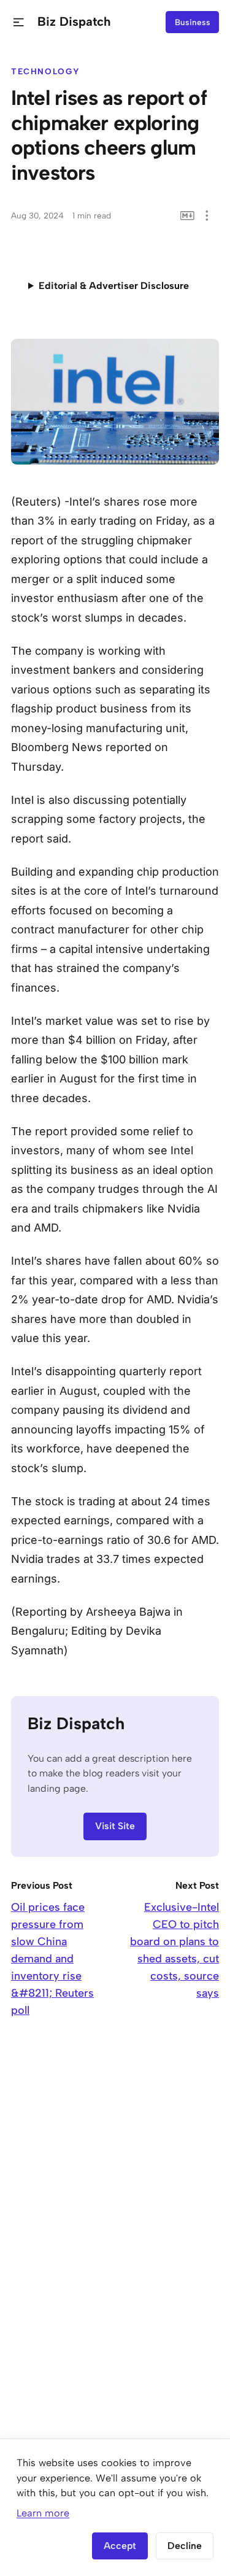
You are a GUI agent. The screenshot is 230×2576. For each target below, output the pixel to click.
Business (193, 22)
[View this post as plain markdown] (187, 216)
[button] (19, 22)
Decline (185, 2546)
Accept (120, 2546)
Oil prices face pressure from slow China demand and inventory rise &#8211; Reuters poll (52, 1959)
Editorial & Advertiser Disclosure (114, 286)
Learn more (43, 2513)
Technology (45, 71)
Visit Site (115, 1826)
